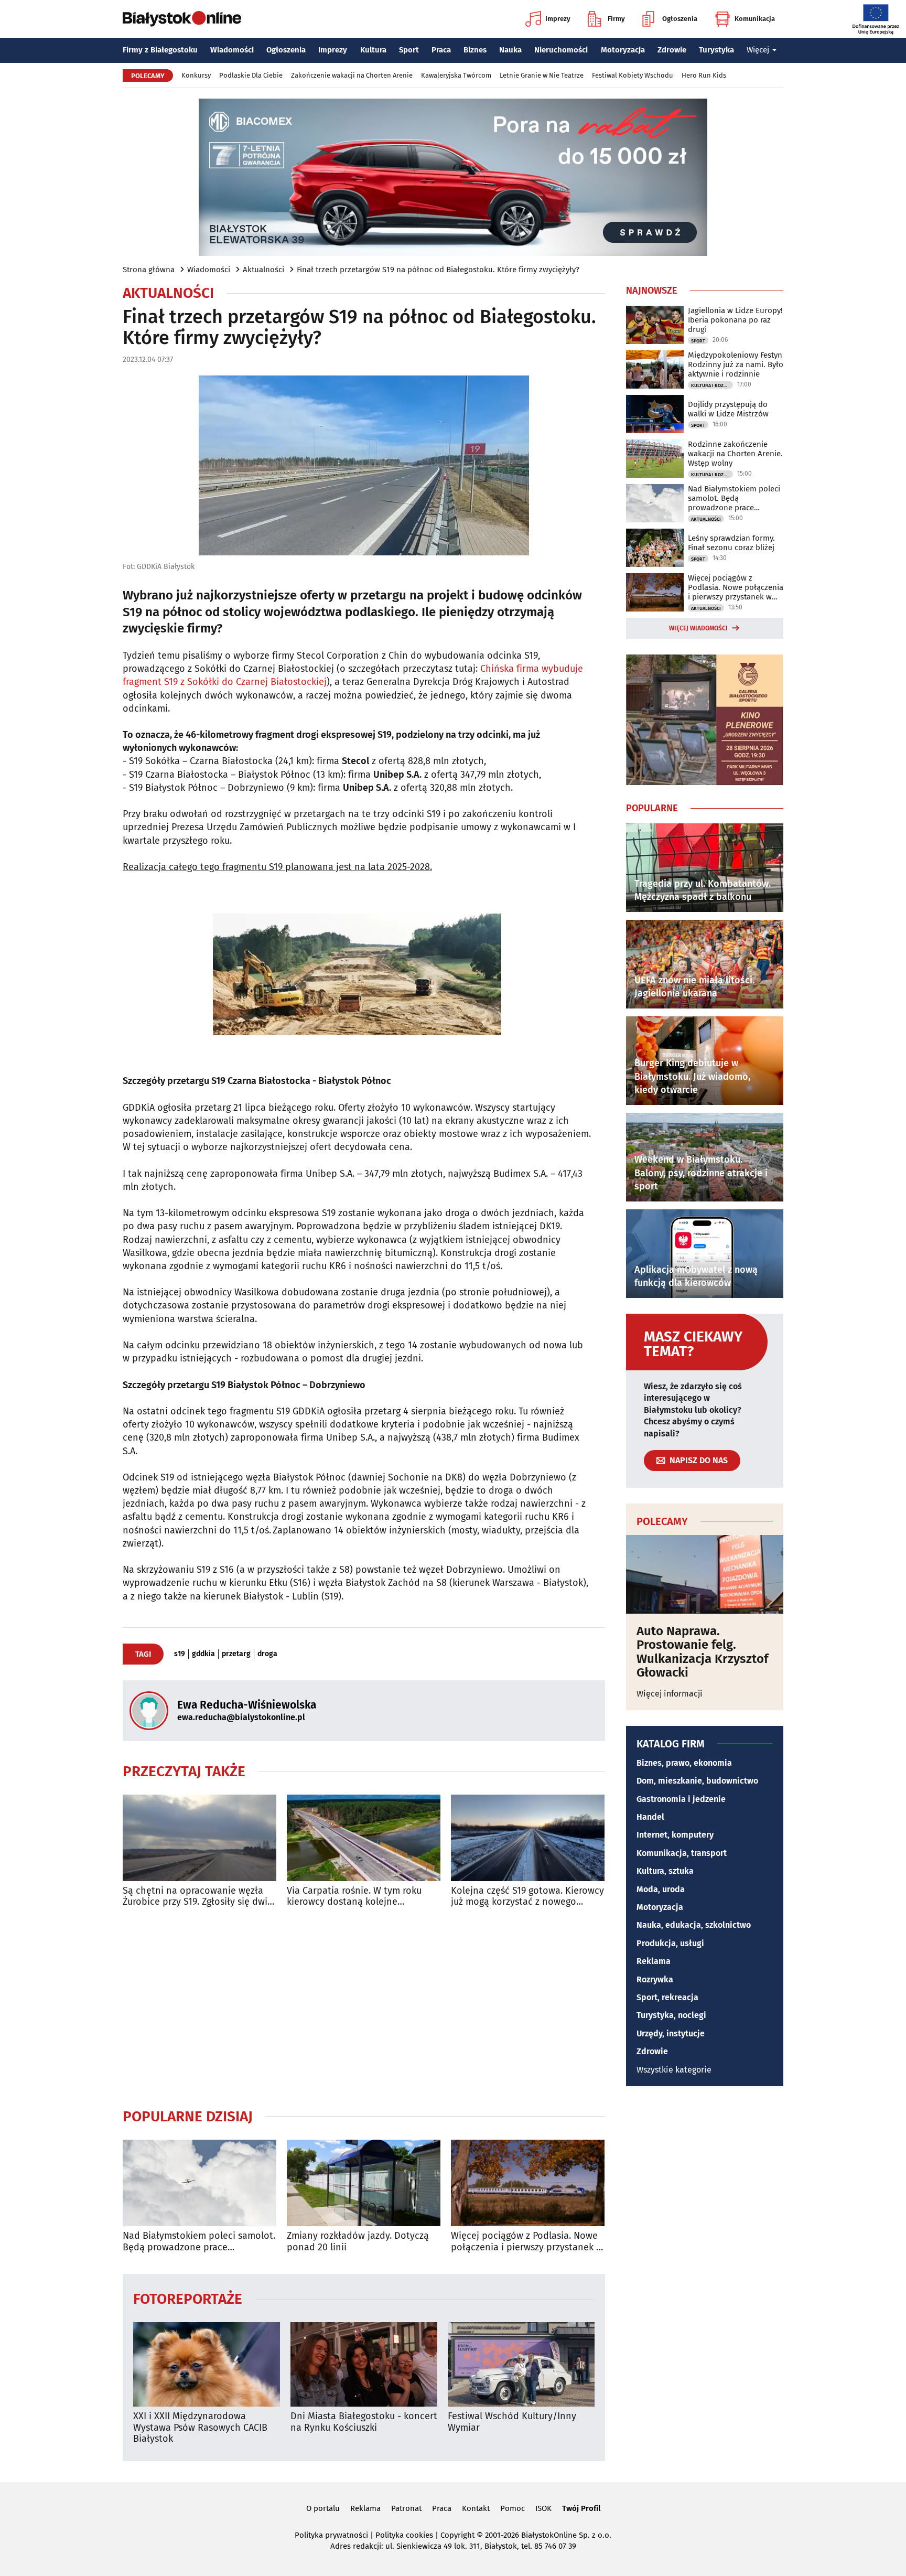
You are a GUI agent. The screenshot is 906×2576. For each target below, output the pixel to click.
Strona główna (149, 270)
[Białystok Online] (182, 19)
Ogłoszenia (680, 19)
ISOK (543, 2508)
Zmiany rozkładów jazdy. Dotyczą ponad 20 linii (358, 2242)
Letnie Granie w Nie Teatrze (542, 75)
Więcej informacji (670, 1694)
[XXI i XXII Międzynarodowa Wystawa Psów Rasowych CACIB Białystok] (207, 2364)
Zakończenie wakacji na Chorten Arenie (352, 75)
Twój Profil (581, 2508)
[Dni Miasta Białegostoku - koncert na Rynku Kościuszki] (364, 2364)
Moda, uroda (661, 1889)
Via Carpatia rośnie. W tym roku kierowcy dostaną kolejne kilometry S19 (354, 1897)
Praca (441, 50)
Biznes (475, 50)
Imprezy (558, 19)
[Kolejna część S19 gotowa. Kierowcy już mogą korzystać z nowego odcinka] (528, 1838)
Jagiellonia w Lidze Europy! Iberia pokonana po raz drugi (735, 320)
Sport (409, 50)
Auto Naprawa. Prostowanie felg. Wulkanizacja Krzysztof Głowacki (702, 1652)
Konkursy (196, 75)
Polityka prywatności (331, 2535)
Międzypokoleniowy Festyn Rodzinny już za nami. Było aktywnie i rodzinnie (736, 364)
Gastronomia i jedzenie (681, 1799)
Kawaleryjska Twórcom (456, 75)
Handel (650, 1817)
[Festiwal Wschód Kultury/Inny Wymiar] (521, 2364)
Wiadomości (232, 50)
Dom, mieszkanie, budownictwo (697, 1781)
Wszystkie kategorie (674, 2070)
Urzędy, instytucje (671, 2033)
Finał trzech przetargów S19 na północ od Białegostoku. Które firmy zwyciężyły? (438, 270)
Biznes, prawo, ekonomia (684, 1763)
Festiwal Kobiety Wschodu (633, 75)
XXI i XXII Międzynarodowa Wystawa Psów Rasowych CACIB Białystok (200, 2428)
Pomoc (513, 2508)
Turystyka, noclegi (671, 2015)
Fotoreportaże (188, 2298)
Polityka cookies (404, 2535)
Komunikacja (755, 19)
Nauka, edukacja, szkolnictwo (694, 1925)
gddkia (203, 1654)
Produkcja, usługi (670, 1943)
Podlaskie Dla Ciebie (251, 75)
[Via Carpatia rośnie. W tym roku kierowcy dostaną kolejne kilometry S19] (364, 1838)
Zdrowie (672, 50)
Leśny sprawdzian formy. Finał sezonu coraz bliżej (731, 543)
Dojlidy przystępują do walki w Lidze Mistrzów (728, 409)
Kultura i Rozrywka (712, 385)
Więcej (758, 50)
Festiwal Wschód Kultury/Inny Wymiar (512, 2422)
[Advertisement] (364, 2008)
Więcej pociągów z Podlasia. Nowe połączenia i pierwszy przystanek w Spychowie (527, 2242)
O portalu (323, 2508)
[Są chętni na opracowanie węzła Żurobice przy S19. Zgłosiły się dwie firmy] (199, 1838)
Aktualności (263, 270)
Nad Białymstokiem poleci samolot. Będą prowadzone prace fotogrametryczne (199, 2242)
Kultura (373, 50)
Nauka (510, 50)
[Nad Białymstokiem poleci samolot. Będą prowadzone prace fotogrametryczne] (199, 2183)
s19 (180, 1654)
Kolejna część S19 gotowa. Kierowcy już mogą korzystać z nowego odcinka (527, 1897)
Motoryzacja (623, 50)
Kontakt (476, 2508)
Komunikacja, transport (682, 1853)
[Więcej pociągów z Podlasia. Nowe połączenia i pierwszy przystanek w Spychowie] (528, 2183)
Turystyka (716, 50)
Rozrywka (655, 1979)
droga (267, 1654)
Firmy (616, 19)
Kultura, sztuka (665, 1871)
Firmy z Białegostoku (160, 50)
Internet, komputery (675, 1835)
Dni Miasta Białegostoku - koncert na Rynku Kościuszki (364, 2422)
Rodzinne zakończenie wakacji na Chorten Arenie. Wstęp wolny (735, 454)
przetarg (236, 1654)
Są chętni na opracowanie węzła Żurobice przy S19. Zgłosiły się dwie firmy (198, 1897)
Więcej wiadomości (698, 628)
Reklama (654, 1961)
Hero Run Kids (704, 75)
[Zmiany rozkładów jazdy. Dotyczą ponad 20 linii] (364, 2183)
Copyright (457, 2535)
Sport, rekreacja (667, 1997)
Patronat (406, 2508)
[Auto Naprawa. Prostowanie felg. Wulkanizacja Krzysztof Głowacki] (705, 1574)
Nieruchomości (561, 50)
